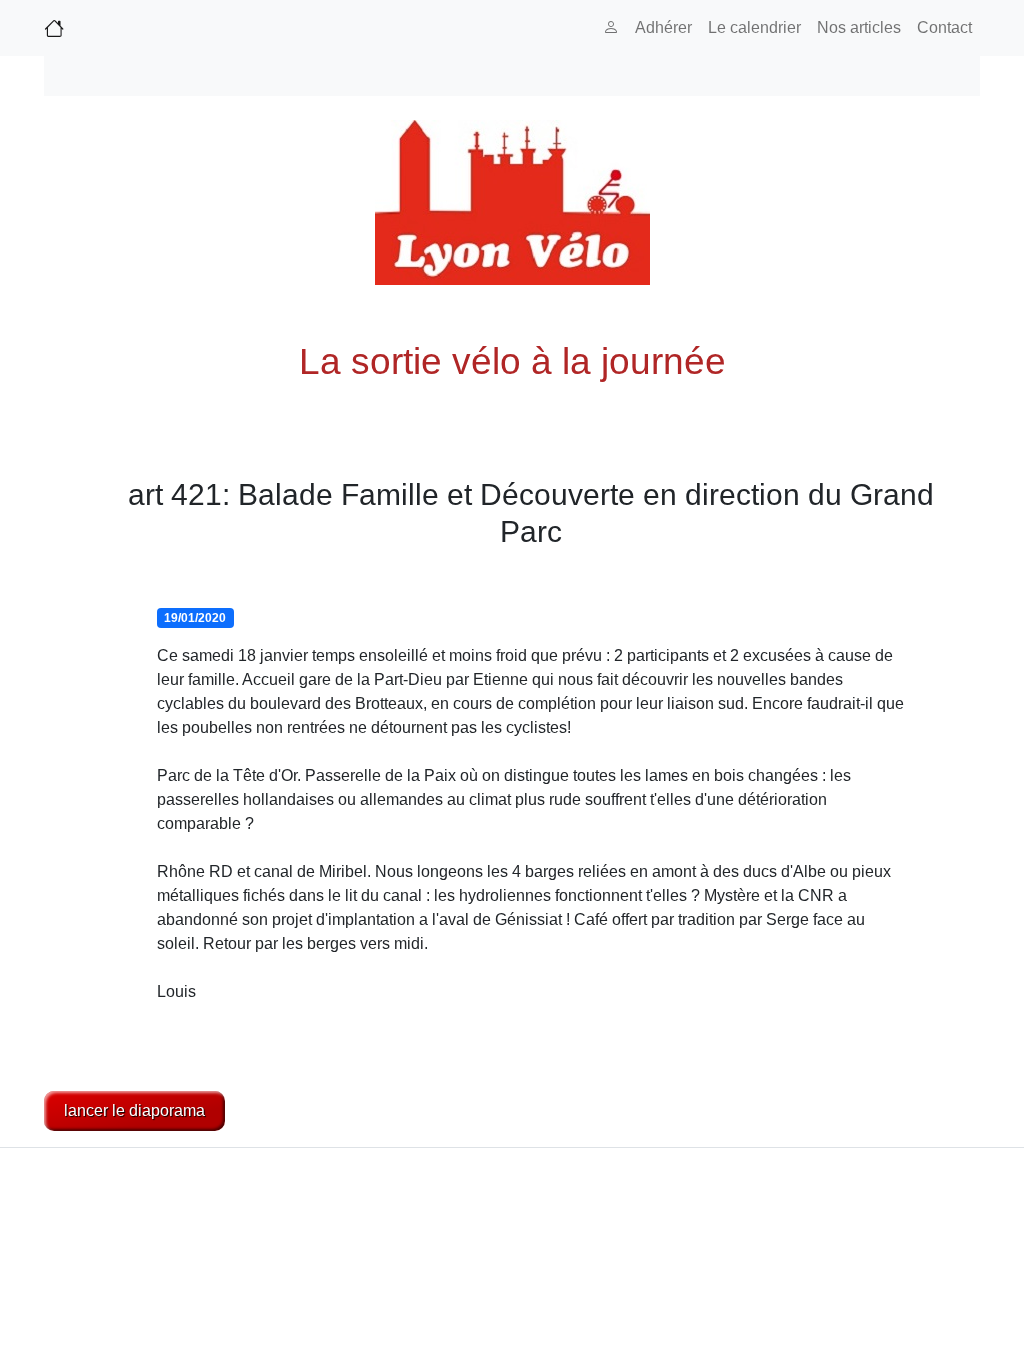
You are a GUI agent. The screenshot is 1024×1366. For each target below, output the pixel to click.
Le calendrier (754, 27)
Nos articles (859, 27)
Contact (944, 27)
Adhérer (663, 27)
